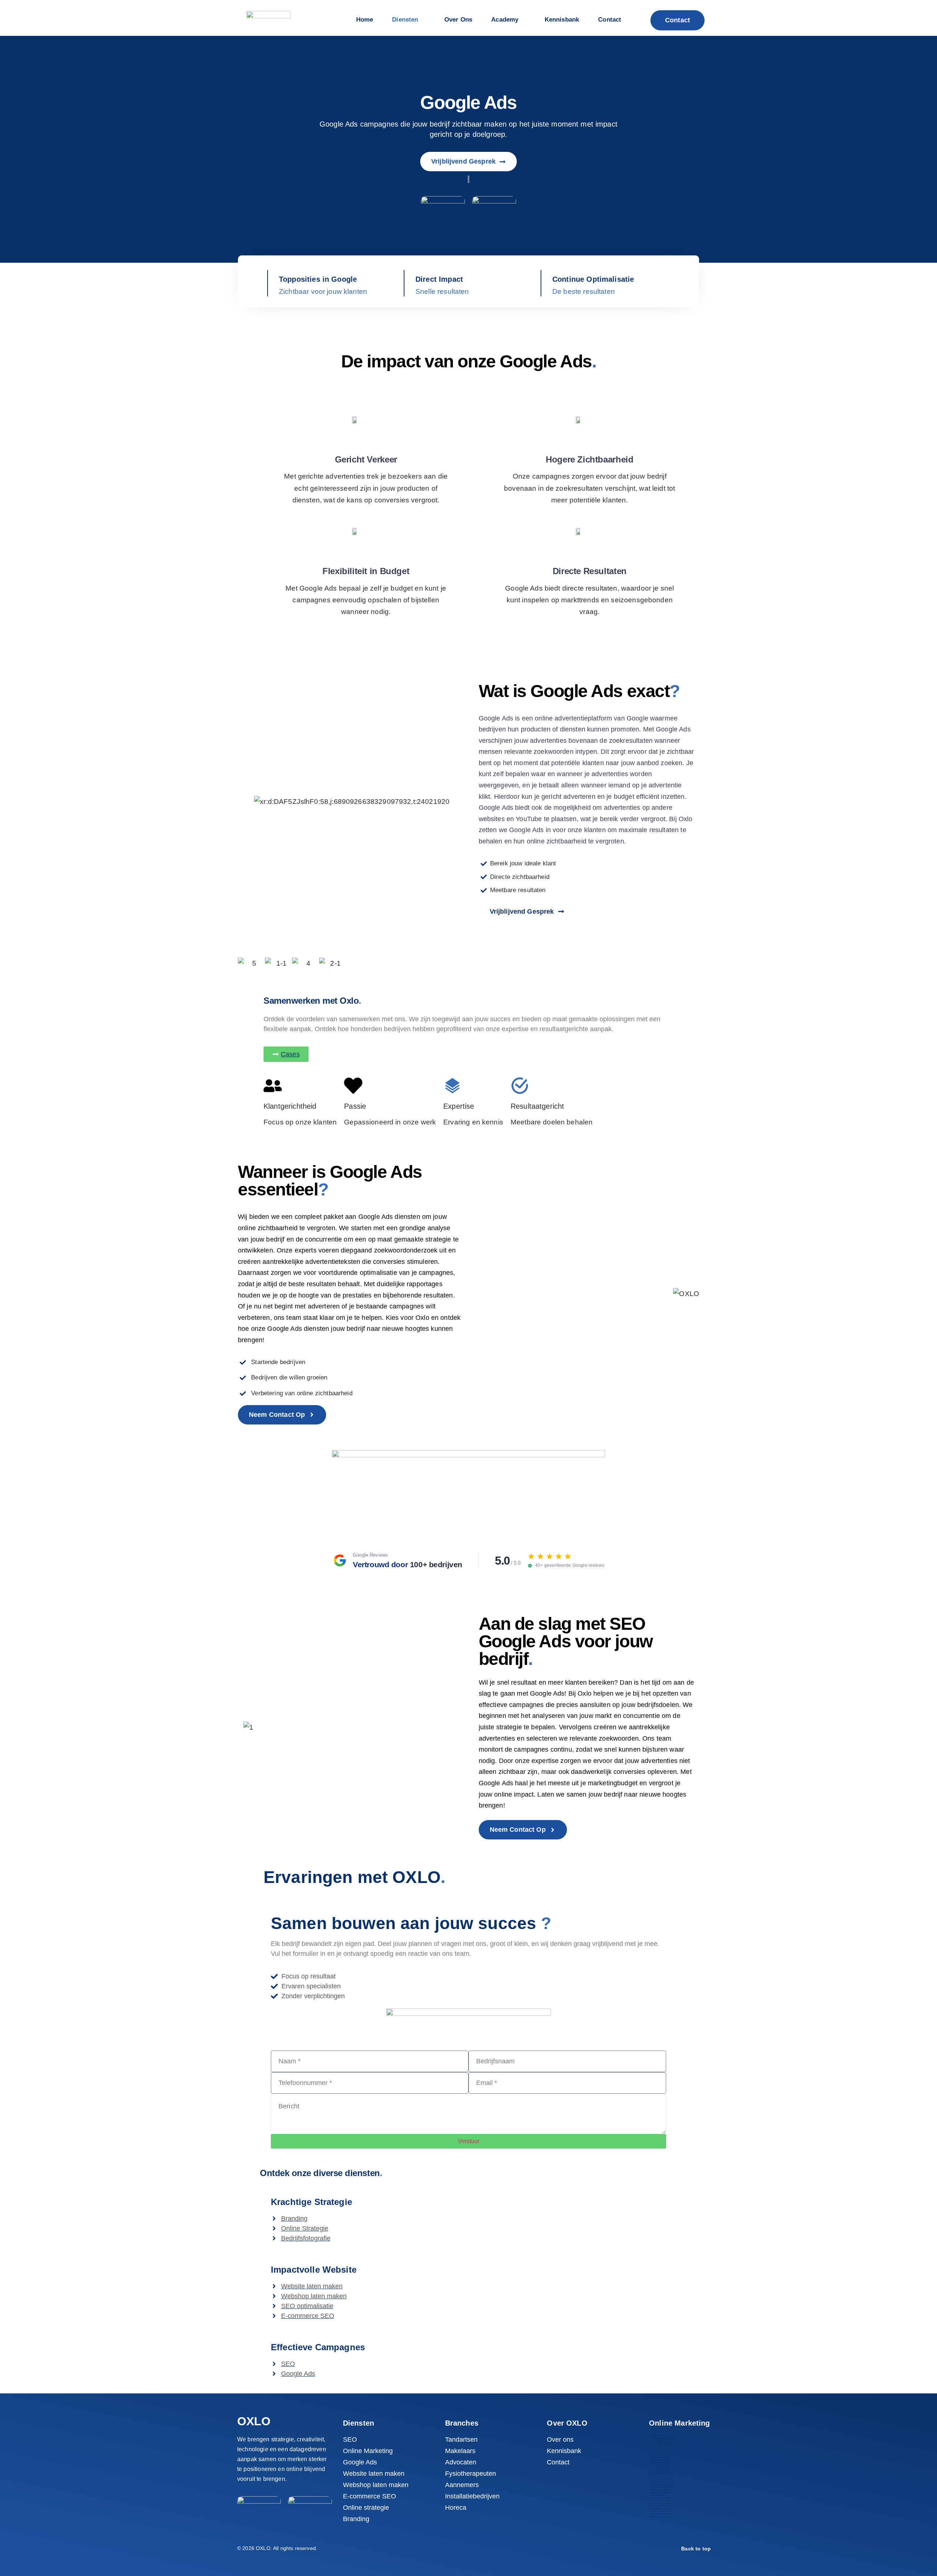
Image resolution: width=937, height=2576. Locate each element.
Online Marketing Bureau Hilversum (661, 2465)
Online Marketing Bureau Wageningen (661, 2508)
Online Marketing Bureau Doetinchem (661, 2452)
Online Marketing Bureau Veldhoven (661, 2498)
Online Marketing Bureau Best (659, 2446)
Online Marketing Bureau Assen (659, 2441)
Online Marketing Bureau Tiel (658, 2495)
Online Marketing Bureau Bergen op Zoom (663, 2444)
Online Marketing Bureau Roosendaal (661, 2490)
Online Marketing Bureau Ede (659, 2455)
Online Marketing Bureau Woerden (660, 2511)
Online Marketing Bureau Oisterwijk (661, 2476)
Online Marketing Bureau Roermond (661, 2487)
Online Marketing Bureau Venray (660, 2503)
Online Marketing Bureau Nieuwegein (661, 2473)
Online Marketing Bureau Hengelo (660, 2463)
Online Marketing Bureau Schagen (660, 2492)
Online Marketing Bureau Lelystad (660, 2471)
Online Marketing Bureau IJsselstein (661, 2468)
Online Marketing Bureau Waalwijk (660, 2506)
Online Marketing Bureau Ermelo (660, 2460)
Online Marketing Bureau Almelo (660, 2436)
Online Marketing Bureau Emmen (660, 2457)
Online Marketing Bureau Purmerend (661, 2482)
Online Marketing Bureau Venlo (659, 2500)
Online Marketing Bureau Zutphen (660, 2517)
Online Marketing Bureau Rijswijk (660, 2484)
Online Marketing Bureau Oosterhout (661, 2479)
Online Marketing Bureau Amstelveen (661, 2438)
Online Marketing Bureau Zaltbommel (661, 2514)
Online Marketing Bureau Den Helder (661, 2449)
